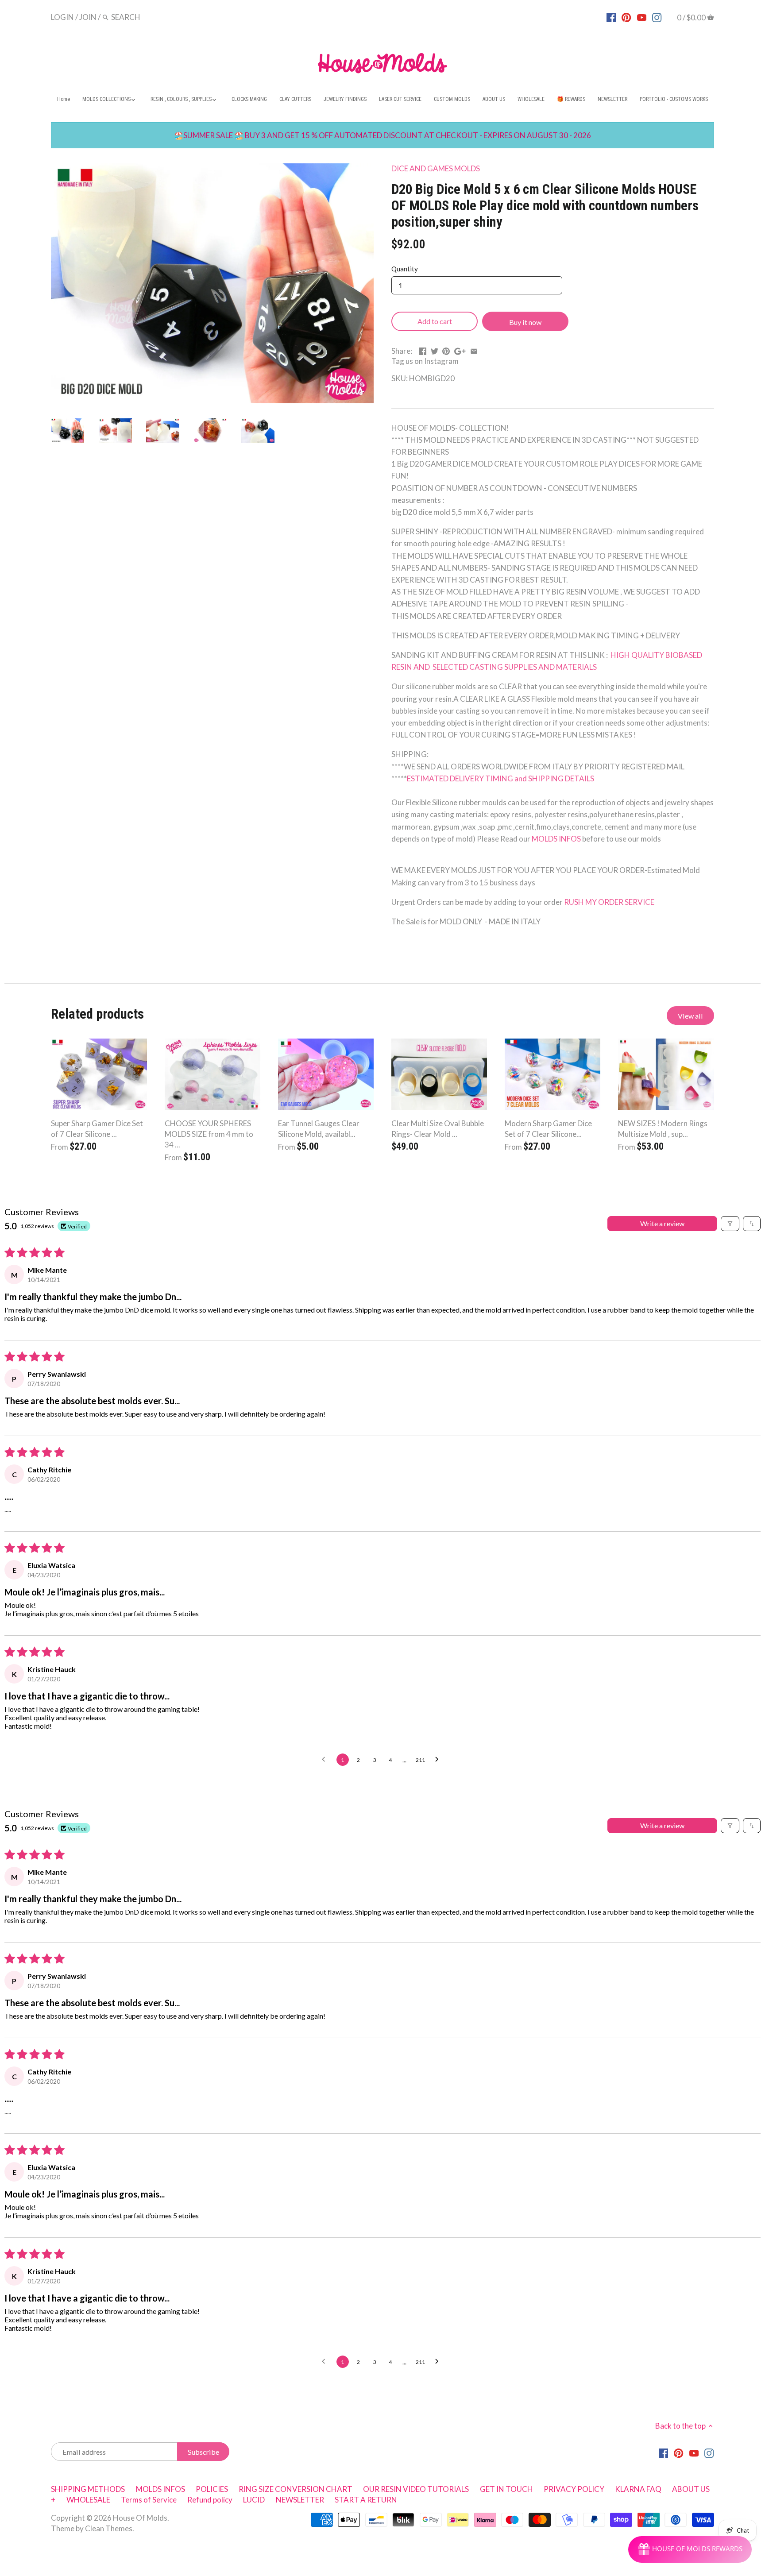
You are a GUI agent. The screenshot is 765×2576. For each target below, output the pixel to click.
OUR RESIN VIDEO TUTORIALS (416, 2489)
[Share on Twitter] (435, 350)
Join (88, 17)
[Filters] (730, 1224)
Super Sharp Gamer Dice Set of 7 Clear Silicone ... (97, 1129)
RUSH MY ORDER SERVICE (609, 902)
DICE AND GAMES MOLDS (436, 168)
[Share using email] (474, 350)
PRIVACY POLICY (574, 2489)
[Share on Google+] (460, 350)
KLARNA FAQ (638, 2489)
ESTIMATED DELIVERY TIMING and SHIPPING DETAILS (500, 778)
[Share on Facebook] (423, 350)
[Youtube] (642, 17)
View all (690, 1016)
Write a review (662, 1223)
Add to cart (435, 321)
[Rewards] (690, 2549)
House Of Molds (140, 2518)
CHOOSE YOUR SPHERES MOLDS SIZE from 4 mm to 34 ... (209, 1134)
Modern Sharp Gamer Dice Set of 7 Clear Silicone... (548, 1129)
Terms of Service (149, 2500)
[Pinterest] (626, 17)
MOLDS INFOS (557, 839)
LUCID (255, 2500)
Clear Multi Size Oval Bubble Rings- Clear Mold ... (438, 1129)
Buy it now (525, 322)
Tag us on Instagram (425, 361)
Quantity (405, 269)
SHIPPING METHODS (88, 2489)
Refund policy (210, 2500)
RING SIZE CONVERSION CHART (296, 2489)
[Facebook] (611, 17)
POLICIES (212, 2489)
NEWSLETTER (300, 2500)
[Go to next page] (439, 1760)
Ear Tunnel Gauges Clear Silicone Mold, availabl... (319, 1129)
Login (62, 17)
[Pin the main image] (446, 350)
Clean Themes (109, 2528)
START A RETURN (366, 2500)
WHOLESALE (88, 2500)
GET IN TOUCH (506, 2489)
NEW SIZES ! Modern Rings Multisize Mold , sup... (663, 1129)
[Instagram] (657, 17)
